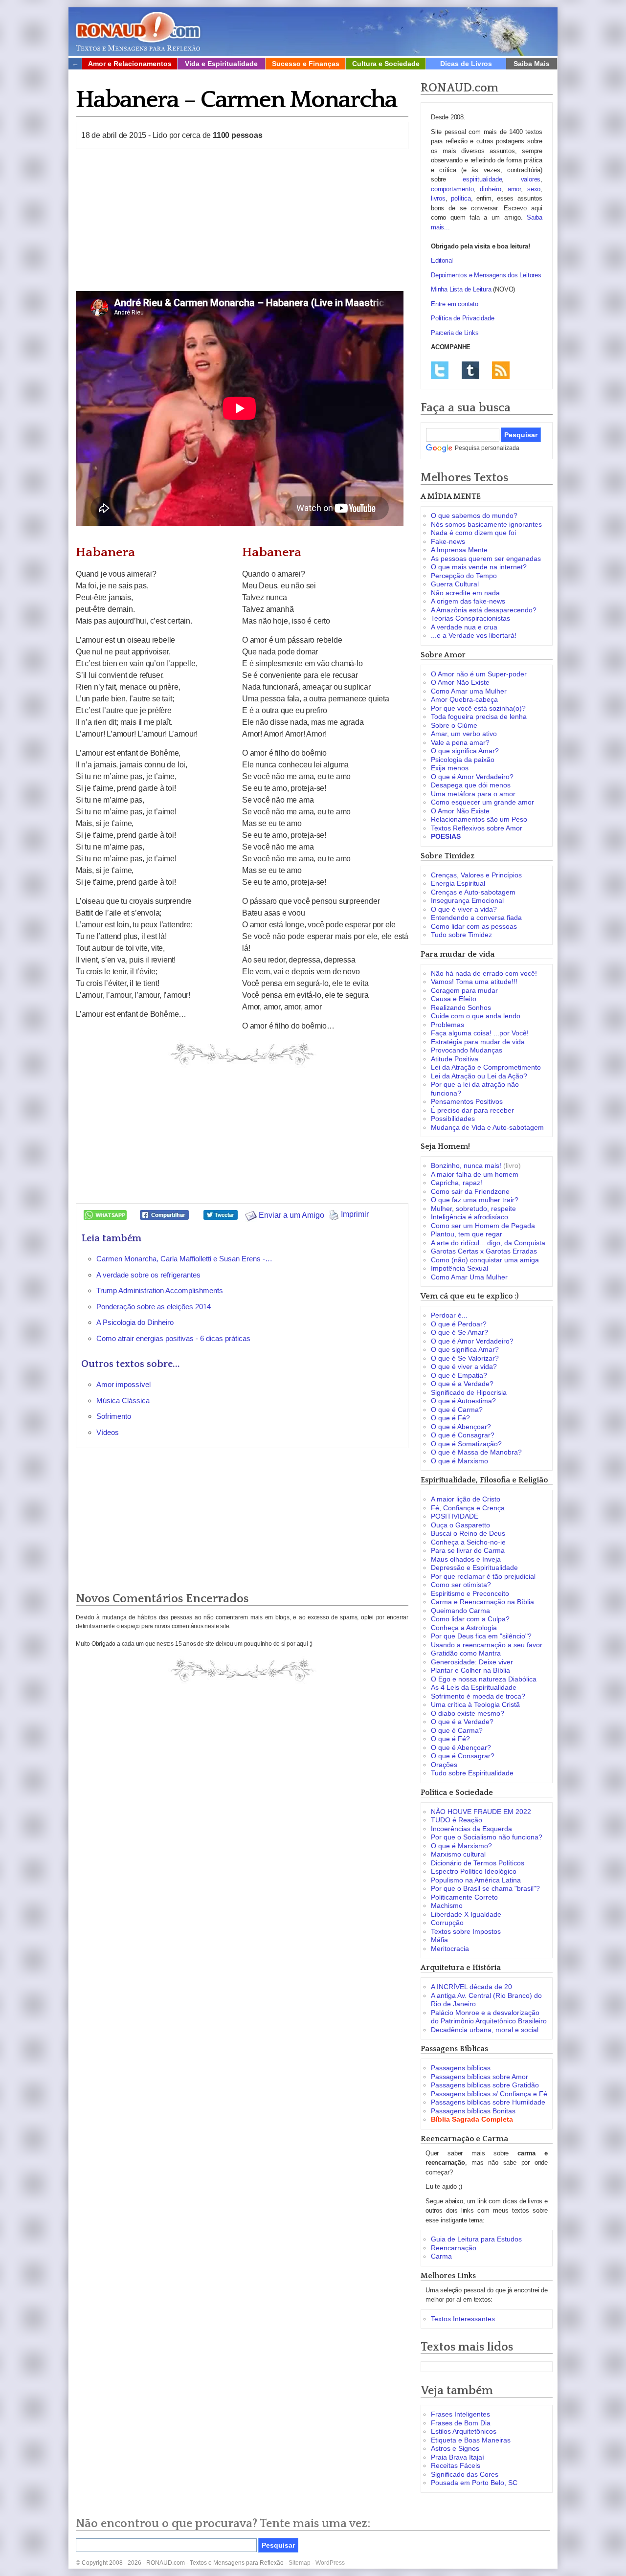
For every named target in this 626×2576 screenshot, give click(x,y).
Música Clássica (123, 1400)
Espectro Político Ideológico (474, 1871)
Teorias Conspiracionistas (470, 618)
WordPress (330, 2563)
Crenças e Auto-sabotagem (473, 892)
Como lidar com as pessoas (474, 926)
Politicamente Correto (464, 1897)
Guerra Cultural (455, 584)
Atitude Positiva (455, 1059)
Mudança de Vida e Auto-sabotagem (487, 1127)
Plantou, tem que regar (467, 1234)
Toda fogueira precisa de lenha (479, 717)
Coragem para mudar (464, 990)
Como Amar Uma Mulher (469, 1277)
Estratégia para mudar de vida (478, 1042)
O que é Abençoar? (461, 1427)
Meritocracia (450, 1949)
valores (531, 179)
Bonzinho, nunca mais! (466, 1165)
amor (514, 189)
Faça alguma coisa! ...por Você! (480, 1033)
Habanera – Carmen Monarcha (236, 100)
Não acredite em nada (465, 593)
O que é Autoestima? (463, 1401)
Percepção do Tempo (464, 576)
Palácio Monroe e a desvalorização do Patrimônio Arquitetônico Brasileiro (489, 2017)
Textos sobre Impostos (466, 1931)
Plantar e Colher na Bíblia (470, 1670)
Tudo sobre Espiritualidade (472, 1773)
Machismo (447, 1905)
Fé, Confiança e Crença (468, 1508)
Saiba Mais (532, 64)
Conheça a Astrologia (464, 1628)
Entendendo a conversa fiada (476, 918)
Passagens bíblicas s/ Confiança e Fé (489, 2094)
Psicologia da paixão (463, 760)
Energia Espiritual (458, 883)
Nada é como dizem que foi (473, 533)
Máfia (439, 1940)
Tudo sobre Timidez (461, 935)
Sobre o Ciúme (454, 725)
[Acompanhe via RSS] (501, 370)
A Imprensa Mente (459, 550)
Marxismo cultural (458, 1854)
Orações (444, 1765)
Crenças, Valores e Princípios (476, 875)
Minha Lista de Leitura (461, 289)
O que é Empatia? (459, 1375)
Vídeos (108, 1432)
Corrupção (447, 1923)
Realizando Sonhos (461, 1008)
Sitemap (300, 2563)
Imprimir (354, 1214)
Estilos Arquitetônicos (464, 2431)
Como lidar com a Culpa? (470, 1619)
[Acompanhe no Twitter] (440, 370)
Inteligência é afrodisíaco (469, 1217)
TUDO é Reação (457, 1820)
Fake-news (448, 541)
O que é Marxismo (459, 1461)
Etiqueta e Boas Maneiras (471, 2440)
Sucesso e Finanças (306, 64)
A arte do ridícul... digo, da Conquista (488, 1243)
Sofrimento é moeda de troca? (478, 1696)
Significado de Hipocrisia (469, 1392)
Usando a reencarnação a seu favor (487, 1645)
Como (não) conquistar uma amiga (485, 1260)
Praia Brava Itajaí (458, 2457)
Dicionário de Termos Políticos (478, 1863)
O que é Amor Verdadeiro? (472, 777)
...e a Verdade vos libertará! (474, 635)
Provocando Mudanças (467, 1050)
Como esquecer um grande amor (482, 802)
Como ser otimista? (461, 1585)
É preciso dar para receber (472, 1110)
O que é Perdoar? (459, 1324)
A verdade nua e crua (464, 627)
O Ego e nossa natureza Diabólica (484, 1679)
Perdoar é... (449, 1315)
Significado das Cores (465, 2474)
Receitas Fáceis (456, 2465)
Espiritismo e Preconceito (470, 1593)
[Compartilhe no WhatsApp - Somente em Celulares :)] (105, 1214)
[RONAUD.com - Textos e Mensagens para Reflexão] (138, 30)
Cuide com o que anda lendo (476, 1016)
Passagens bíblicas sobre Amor (480, 2077)
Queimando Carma (460, 1611)
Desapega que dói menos (471, 785)
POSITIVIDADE (455, 1516)
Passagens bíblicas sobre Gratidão (485, 2085)
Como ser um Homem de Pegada (483, 1226)
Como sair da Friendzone (470, 1191)
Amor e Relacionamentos (130, 64)
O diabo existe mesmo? (468, 1713)
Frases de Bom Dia (461, 2423)
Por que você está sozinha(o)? (478, 708)
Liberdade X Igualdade (466, 1914)
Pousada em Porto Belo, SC (474, 2483)
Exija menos (450, 768)
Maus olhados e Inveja (466, 1559)
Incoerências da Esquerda (471, 1829)
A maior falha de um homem (475, 1174)
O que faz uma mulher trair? (475, 1200)
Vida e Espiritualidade (221, 64)
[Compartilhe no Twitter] (221, 1214)
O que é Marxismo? (461, 1846)
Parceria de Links (455, 333)
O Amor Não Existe (460, 682)
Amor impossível (123, 1384)
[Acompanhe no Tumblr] (470, 370)
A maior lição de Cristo (466, 1499)
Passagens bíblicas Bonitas (473, 2111)
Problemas (447, 1025)
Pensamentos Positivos (467, 1101)
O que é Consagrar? (463, 1435)
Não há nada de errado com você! (484, 973)
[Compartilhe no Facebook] (164, 1214)
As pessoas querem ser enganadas (486, 559)
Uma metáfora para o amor (473, 794)
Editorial (442, 260)
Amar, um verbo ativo (464, 734)
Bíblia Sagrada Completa (472, 2119)
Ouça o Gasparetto (460, 1525)
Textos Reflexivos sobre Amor (477, 828)
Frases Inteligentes (460, 2414)
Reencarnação (454, 2248)
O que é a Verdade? (462, 1384)
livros (438, 198)
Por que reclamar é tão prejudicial (483, 1576)
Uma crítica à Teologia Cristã (475, 1704)
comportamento (452, 189)
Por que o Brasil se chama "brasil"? (485, 1888)
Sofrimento (114, 1416)
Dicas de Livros (466, 64)
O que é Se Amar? (459, 1332)
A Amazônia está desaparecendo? (484, 610)
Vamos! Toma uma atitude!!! (474, 982)
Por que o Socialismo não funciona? (487, 1837)
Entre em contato (455, 304)
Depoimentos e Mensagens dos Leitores (486, 275)
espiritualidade (482, 179)
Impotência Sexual (459, 1268)
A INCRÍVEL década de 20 (471, 1987)
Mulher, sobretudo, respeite (473, 1209)
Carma (441, 2256)
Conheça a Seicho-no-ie (468, 1542)
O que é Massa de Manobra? (476, 1452)
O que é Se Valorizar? (465, 1358)
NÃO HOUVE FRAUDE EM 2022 (481, 1812)
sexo (534, 189)
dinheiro (490, 189)
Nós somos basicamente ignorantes (486, 524)
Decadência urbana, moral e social (485, 2030)
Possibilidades (453, 1119)
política (461, 198)
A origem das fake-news (468, 601)
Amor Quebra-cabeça (464, 699)
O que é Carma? (457, 1410)
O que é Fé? (450, 1418)
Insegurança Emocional (467, 900)
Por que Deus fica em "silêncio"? (481, 1636)
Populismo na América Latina (476, 1880)
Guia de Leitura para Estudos (476, 2239)
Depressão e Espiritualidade (474, 1568)
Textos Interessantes (463, 2319)
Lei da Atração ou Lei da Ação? (479, 1076)
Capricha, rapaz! (457, 1183)
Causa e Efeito (454, 999)
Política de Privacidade (462, 318)
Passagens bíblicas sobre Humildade (488, 2102)
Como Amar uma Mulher (469, 691)
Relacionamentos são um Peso (479, 819)
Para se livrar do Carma (468, 1550)
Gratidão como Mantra (466, 1653)
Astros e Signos (455, 2448)
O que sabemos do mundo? (474, 515)
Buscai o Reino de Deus (468, 1533)
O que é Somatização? (466, 1444)
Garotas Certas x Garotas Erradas (484, 1251)
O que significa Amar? (465, 751)
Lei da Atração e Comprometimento (486, 1067)
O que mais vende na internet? (479, 567)
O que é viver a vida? (464, 909)
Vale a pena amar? (460, 742)
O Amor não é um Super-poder (479, 674)
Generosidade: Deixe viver (472, 1662)
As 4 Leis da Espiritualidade (474, 1687)
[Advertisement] (242, 220)
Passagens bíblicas (461, 2068)
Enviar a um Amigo (291, 1215)
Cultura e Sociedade (386, 64)
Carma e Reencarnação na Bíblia (482, 1602)
